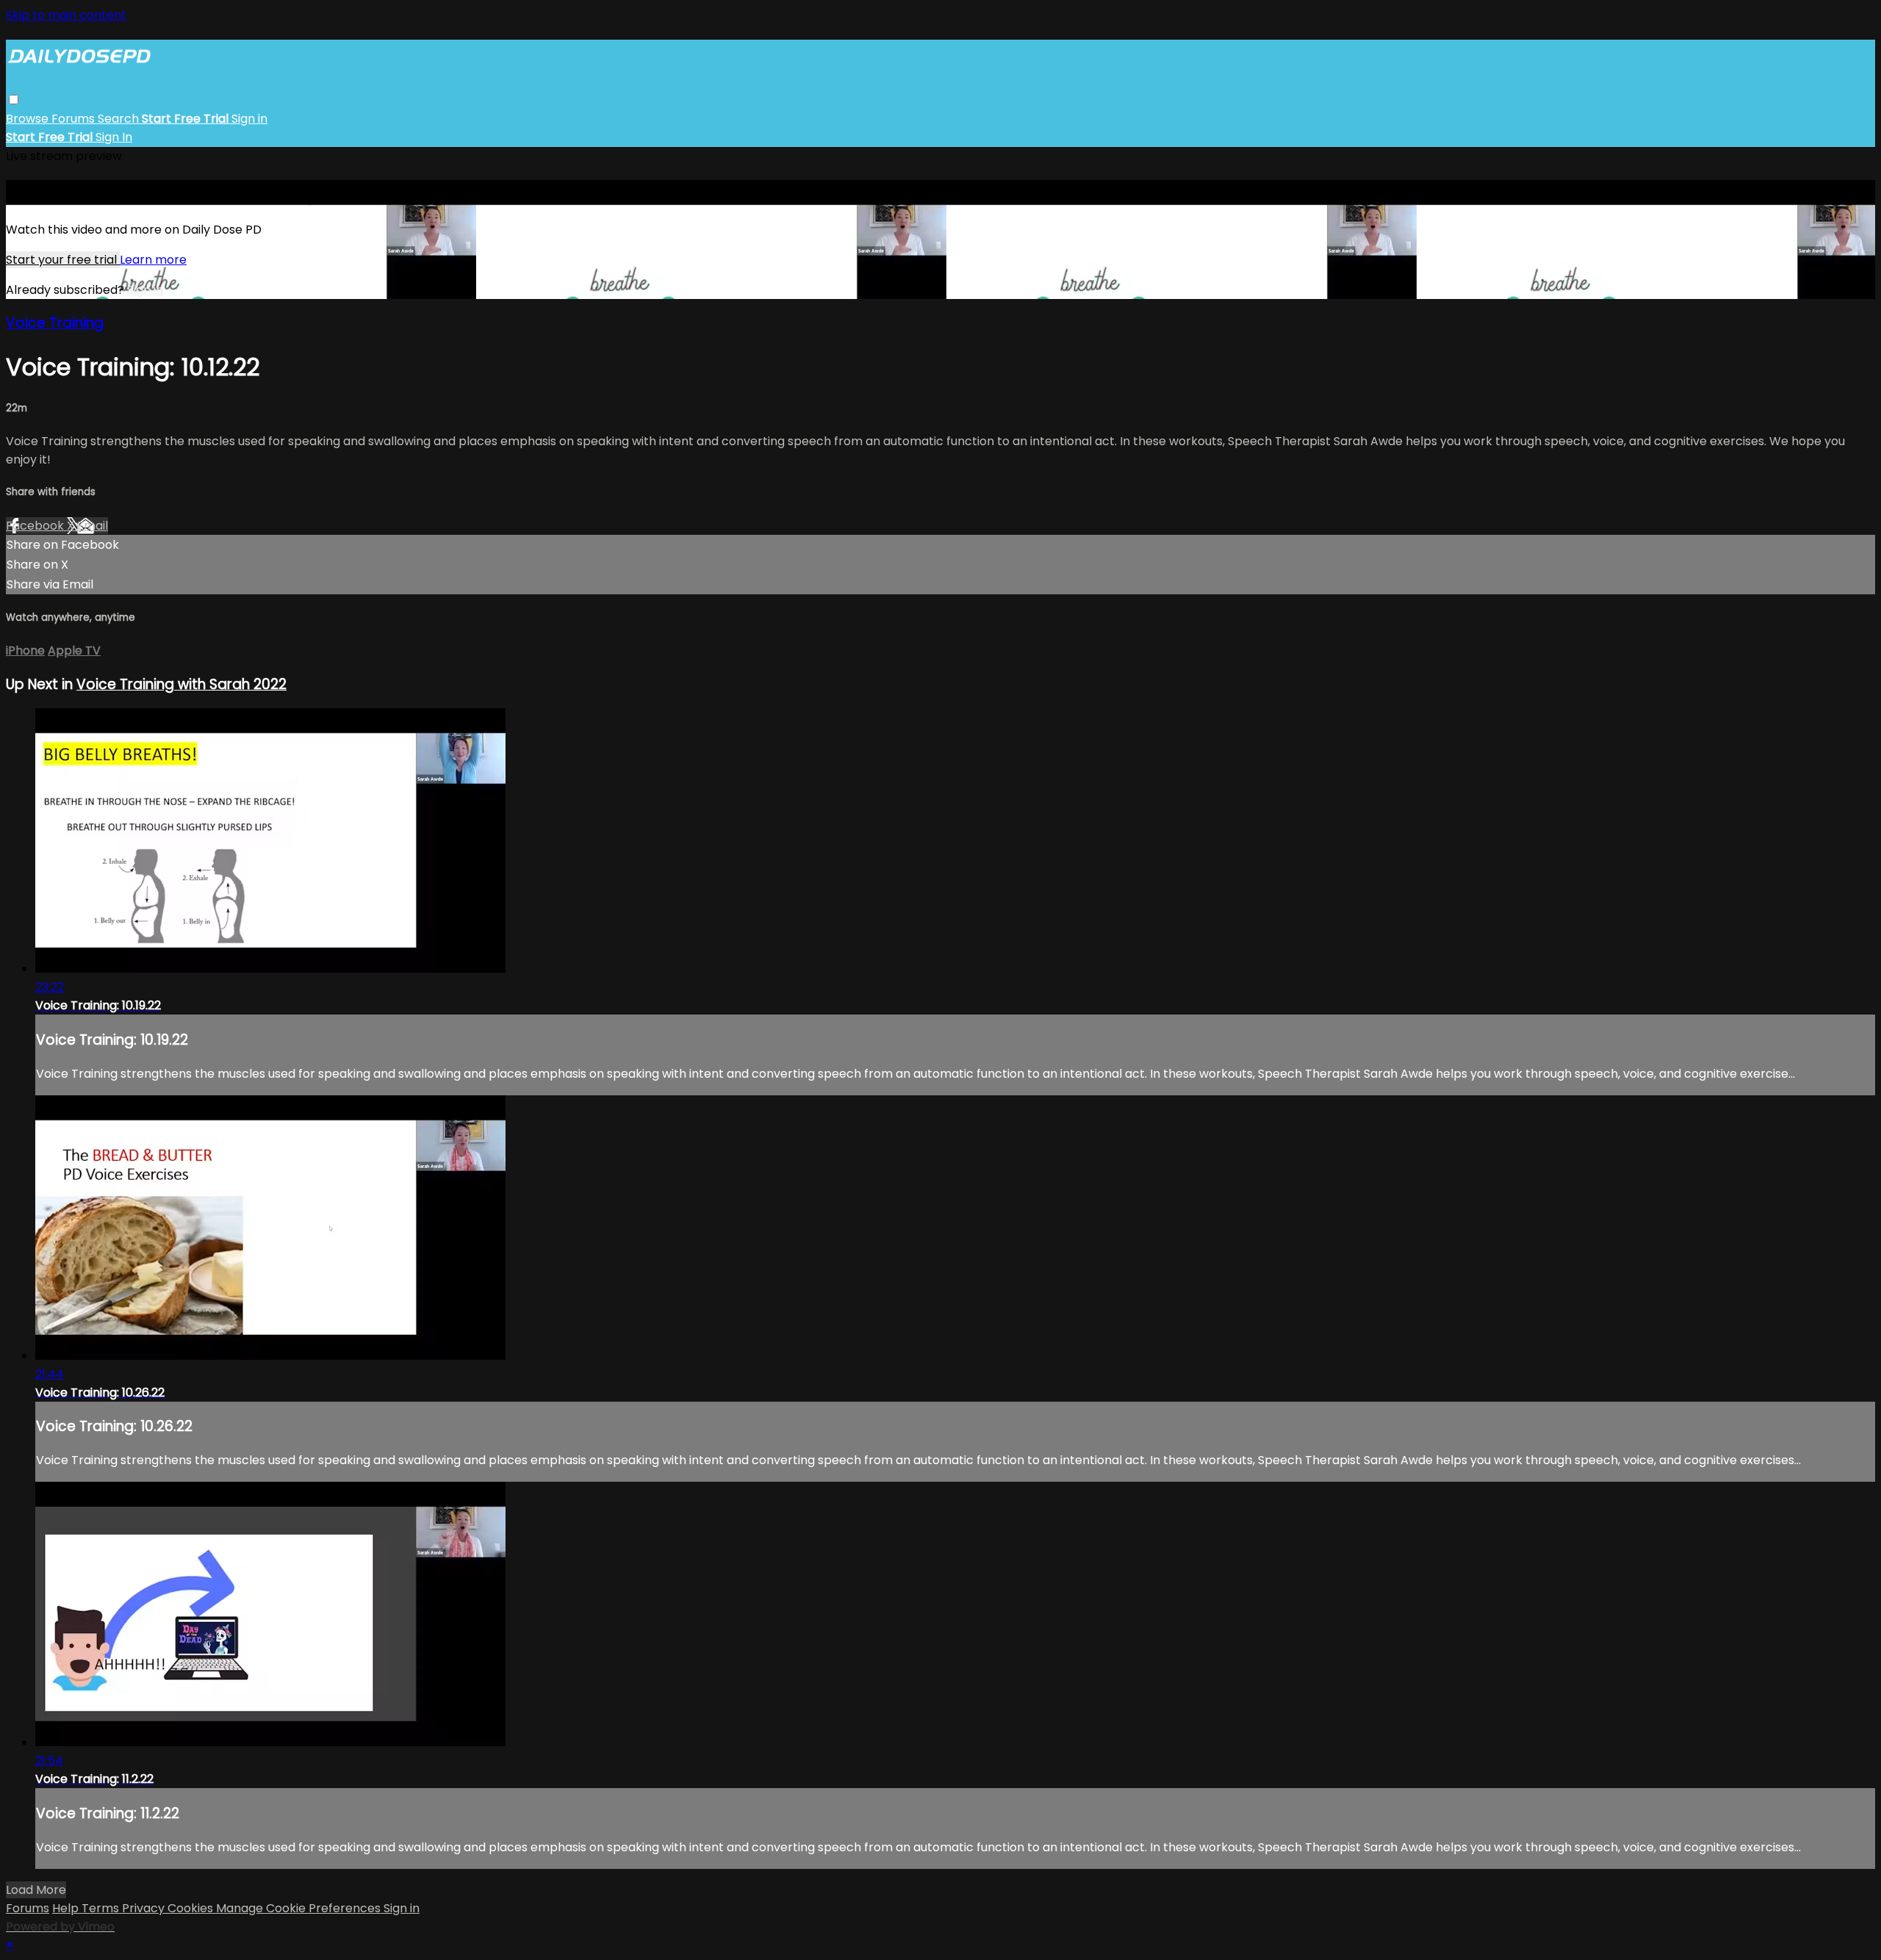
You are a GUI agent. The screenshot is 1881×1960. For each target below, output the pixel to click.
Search (120, 119)
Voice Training (55, 323)
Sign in (249, 119)
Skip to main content (66, 15)
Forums (75, 119)
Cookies (192, 1908)
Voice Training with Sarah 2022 (181, 684)
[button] (14, 100)
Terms (102, 1908)
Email (93, 526)
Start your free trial (63, 260)
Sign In (114, 137)
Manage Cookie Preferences (300, 1908)
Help (67, 1908)
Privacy (145, 1908)
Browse (29, 119)
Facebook (36, 526)
